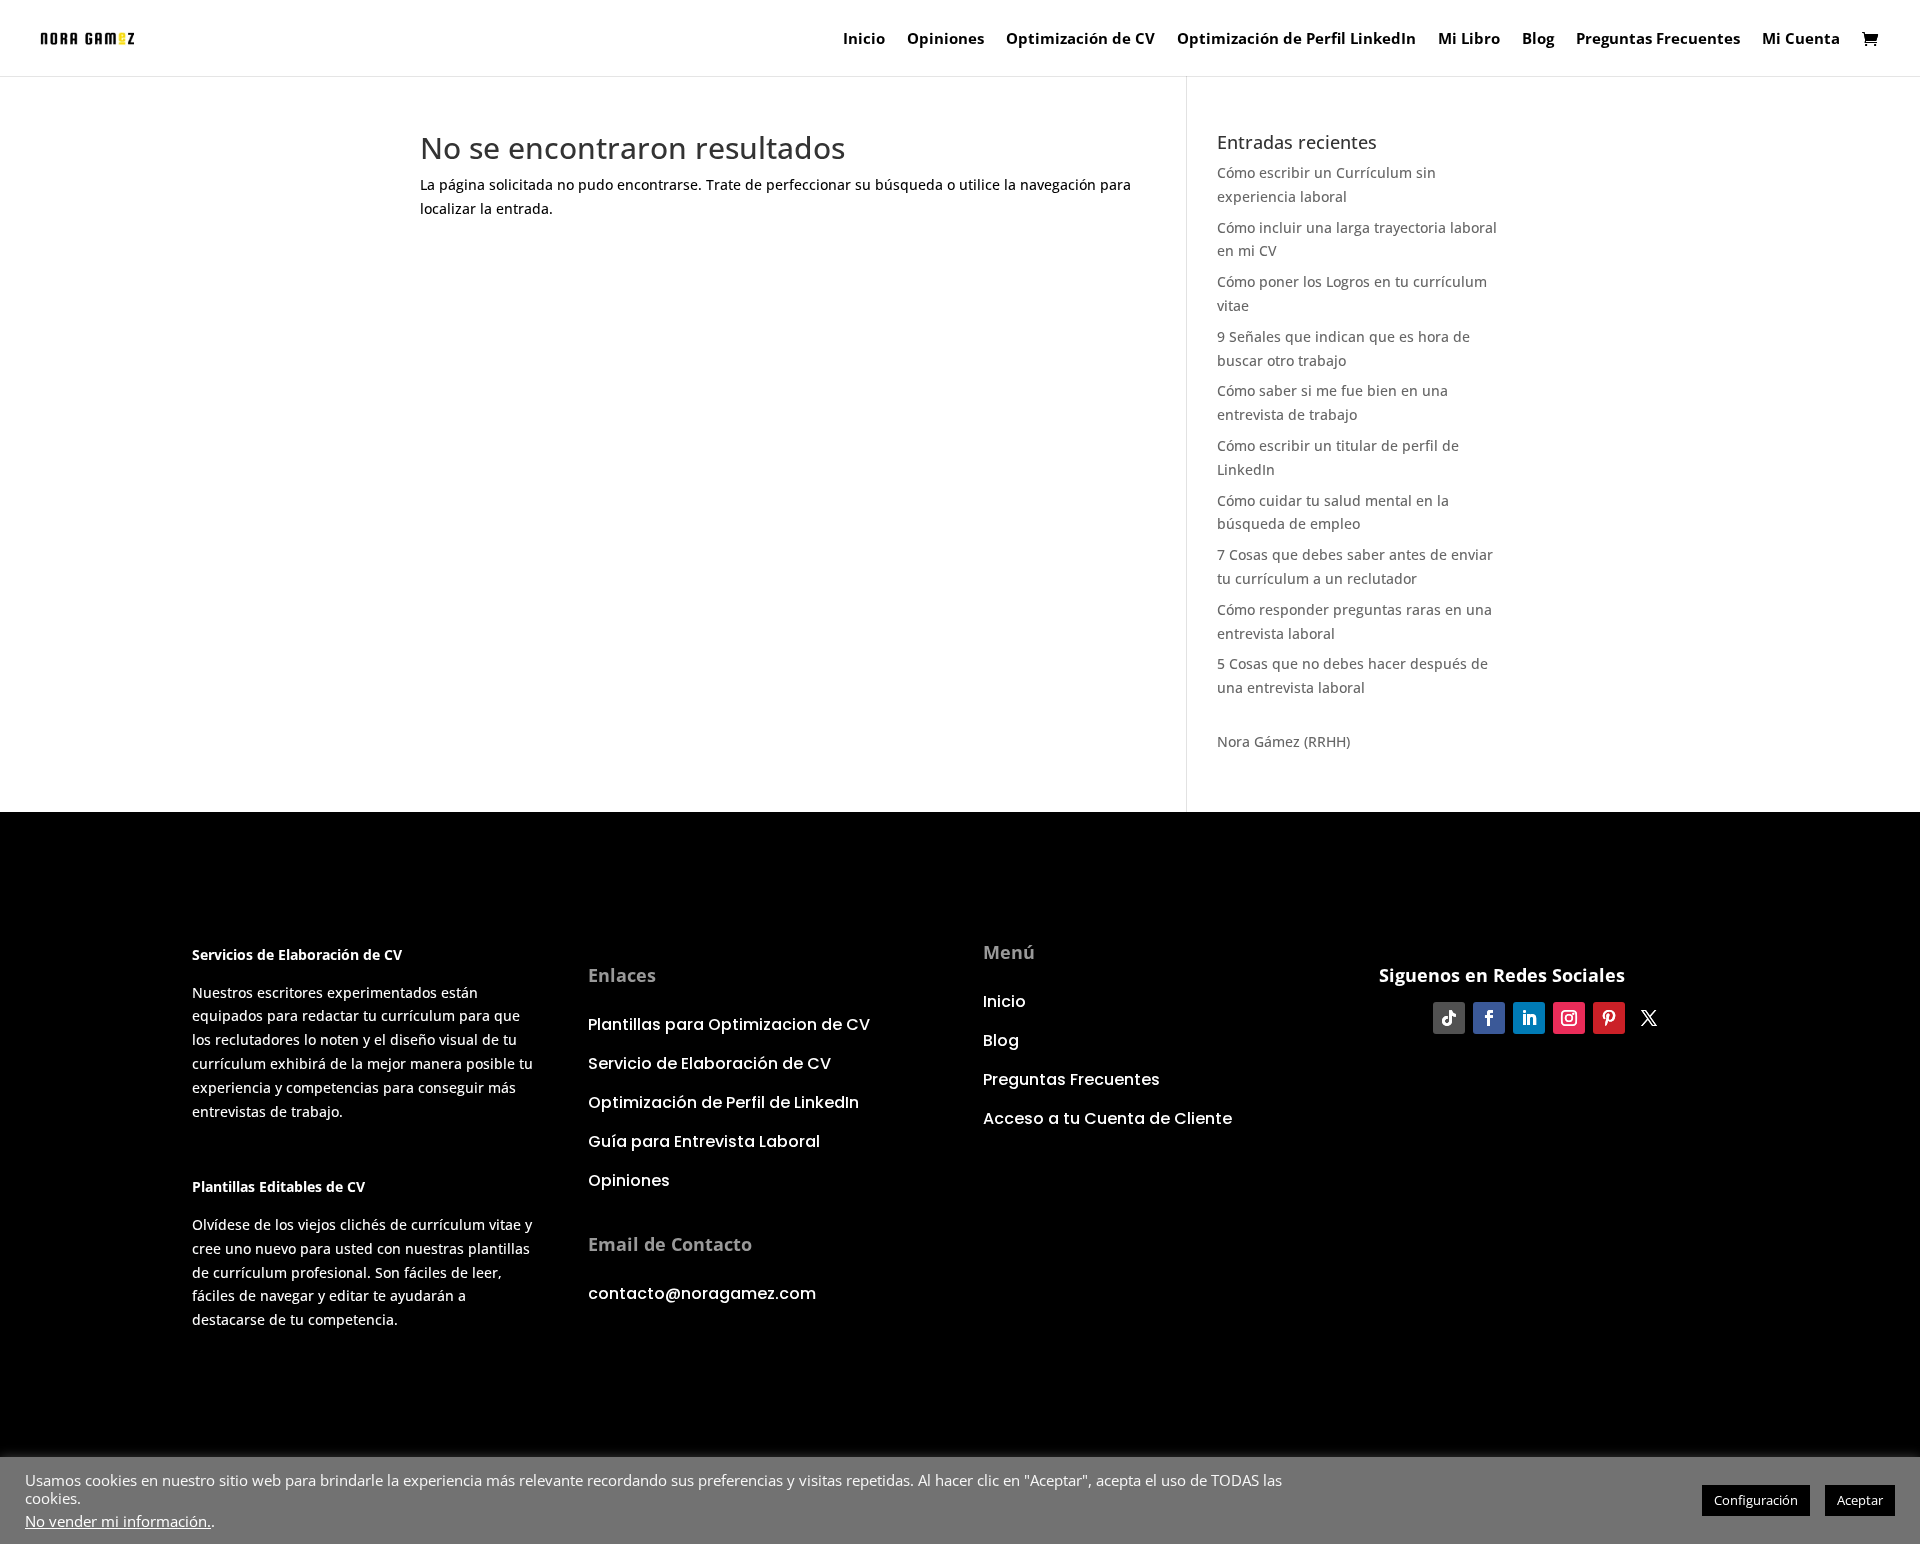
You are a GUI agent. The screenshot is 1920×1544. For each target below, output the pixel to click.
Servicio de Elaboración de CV (709, 1063)
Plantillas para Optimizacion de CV (729, 1024)
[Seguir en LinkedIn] (1529, 1018)
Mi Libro (1469, 39)
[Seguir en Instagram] (1569, 1018)
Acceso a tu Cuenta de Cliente (1107, 1118)
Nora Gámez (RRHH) (1283, 741)
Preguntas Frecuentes (1658, 39)
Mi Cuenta (1801, 39)
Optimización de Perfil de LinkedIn (723, 1102)
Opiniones (945, 39)
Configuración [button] (1756, 1500)
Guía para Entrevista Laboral (704, 1141)
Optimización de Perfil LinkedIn (1296, 39)
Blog (1538, 39)
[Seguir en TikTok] (1449, 1018)
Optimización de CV (1080, 39)
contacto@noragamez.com (702, 1293)
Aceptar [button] (1860, 1500)
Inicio (864, 39)
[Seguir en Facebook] (1489, 1018)
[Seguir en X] (1649, 1018)
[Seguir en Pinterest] (1609, 1018)
